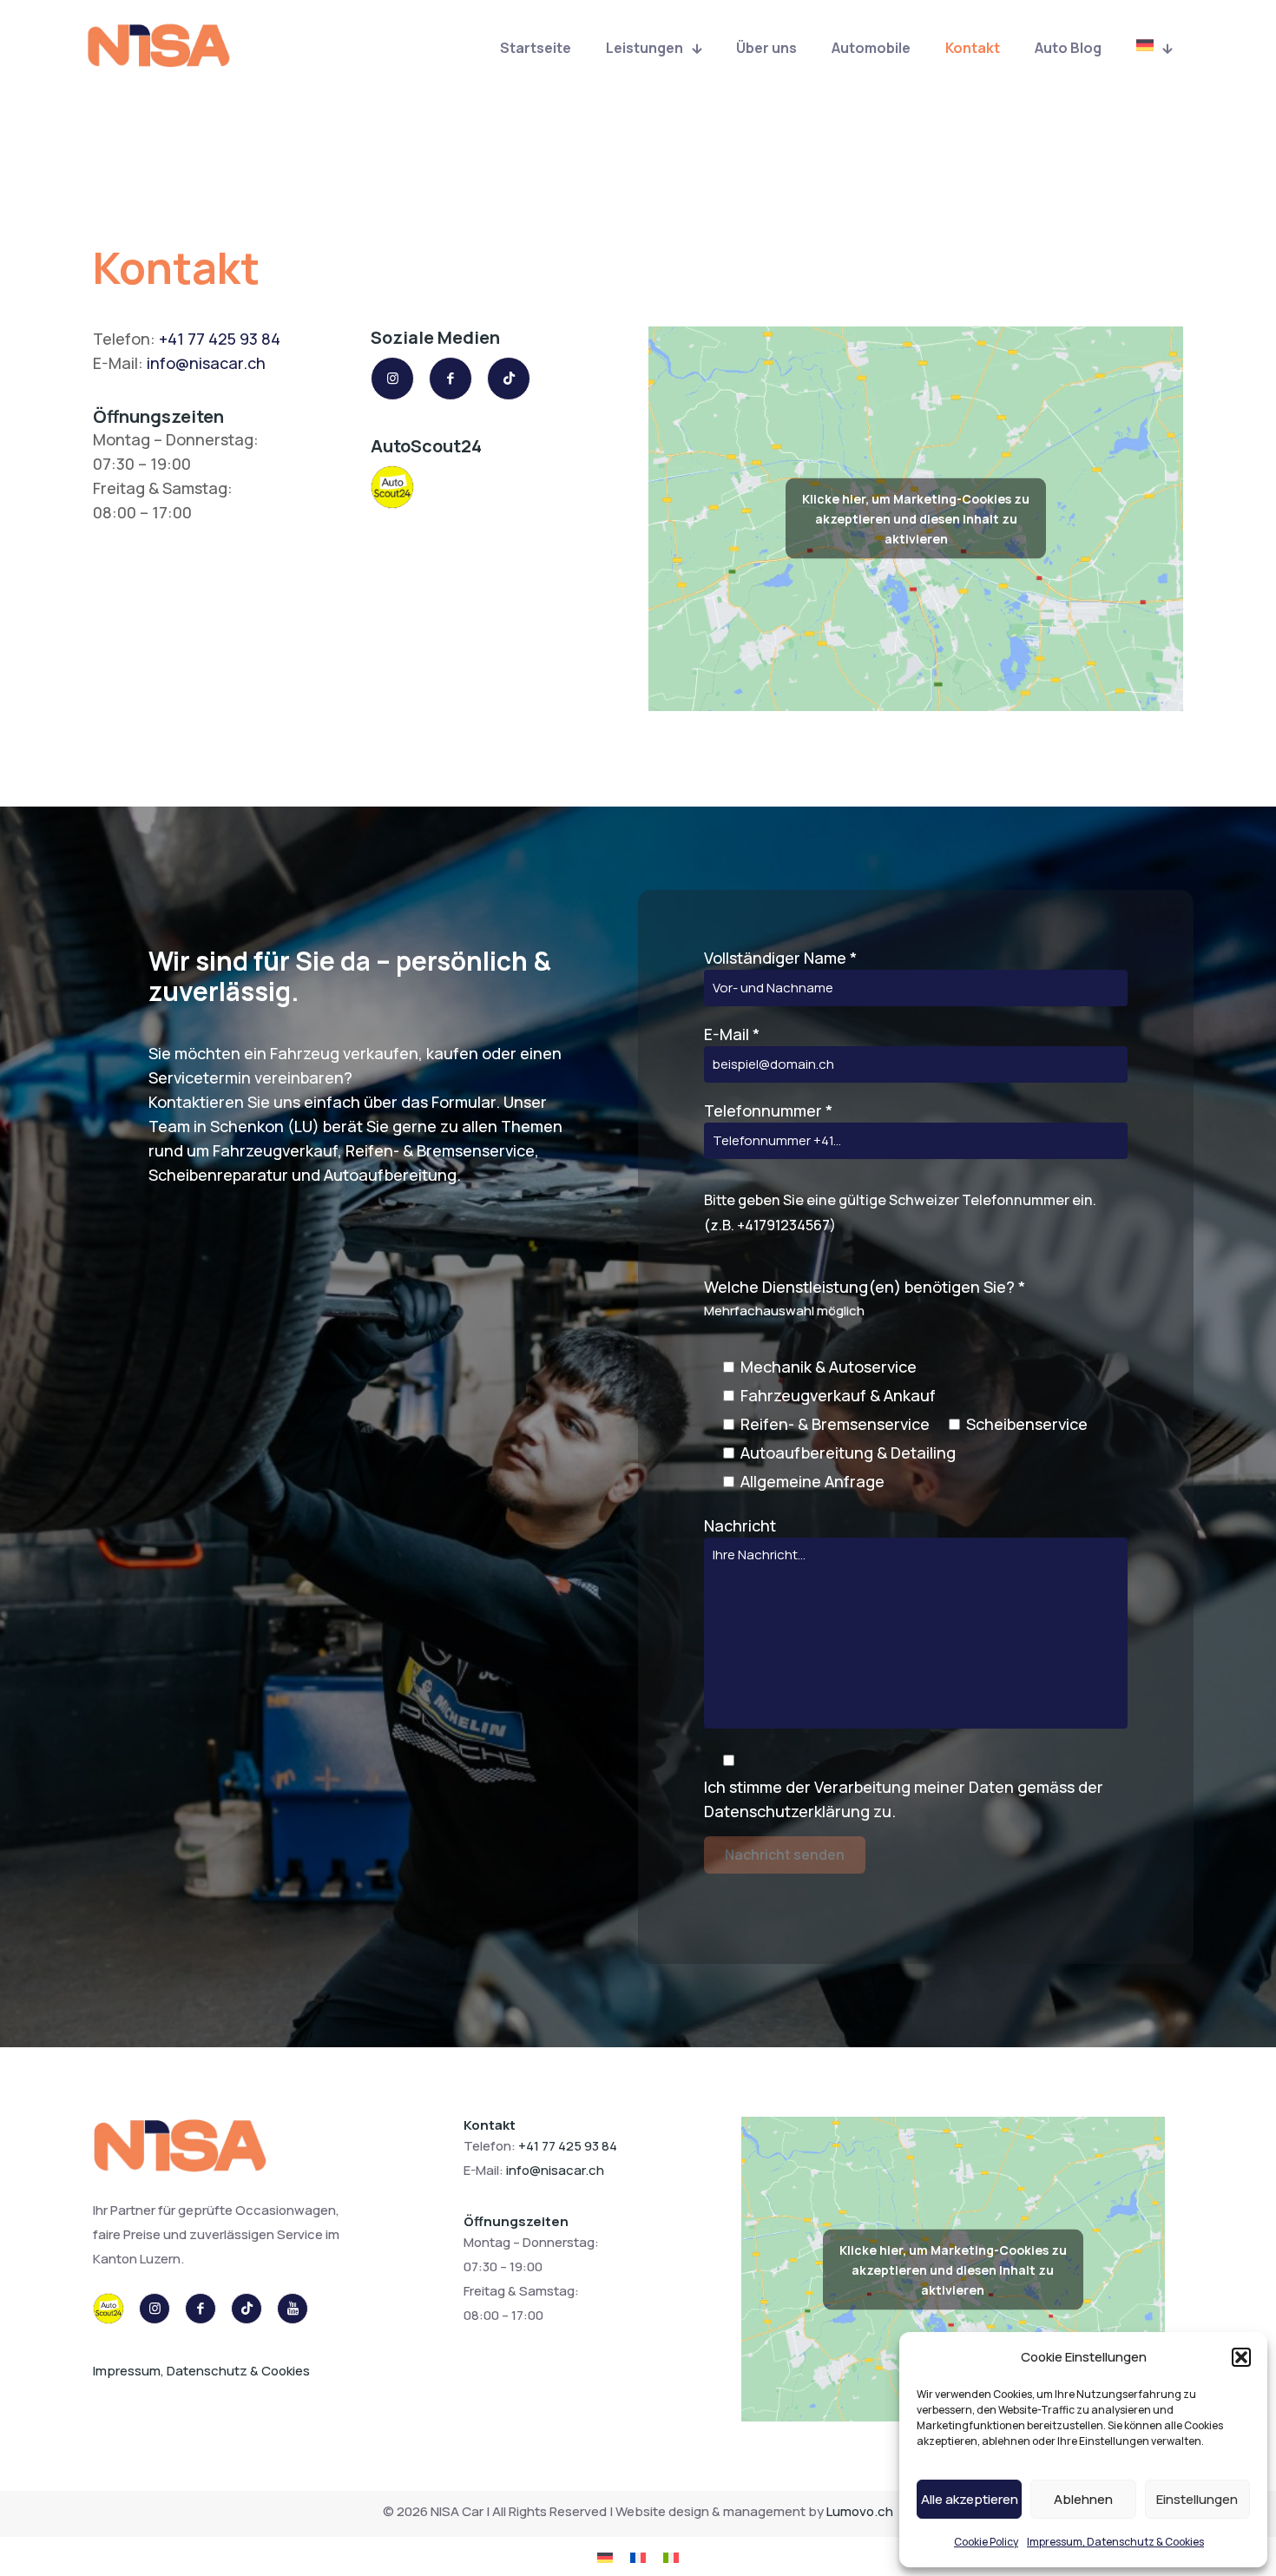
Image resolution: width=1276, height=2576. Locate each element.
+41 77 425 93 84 (220, 339)
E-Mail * (732, 1034)
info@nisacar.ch (206, 363)
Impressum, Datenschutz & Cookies (1115, 2542)
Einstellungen (1197, 2499)
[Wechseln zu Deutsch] (605, 2556)
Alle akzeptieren (970, 2499)
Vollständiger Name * (780, 958)
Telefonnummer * (900, 1167)
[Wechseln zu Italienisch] (671, 2556)
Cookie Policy (986, 2542)
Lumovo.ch (860, 2511)
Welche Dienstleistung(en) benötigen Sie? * (896, 1384)
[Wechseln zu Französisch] (638, 2556)
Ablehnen (1083, 2499)
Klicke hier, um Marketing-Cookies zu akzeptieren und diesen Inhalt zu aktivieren (916, 519)
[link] (182, 2149)
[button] (1241, 2357)
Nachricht (740, 1525)
